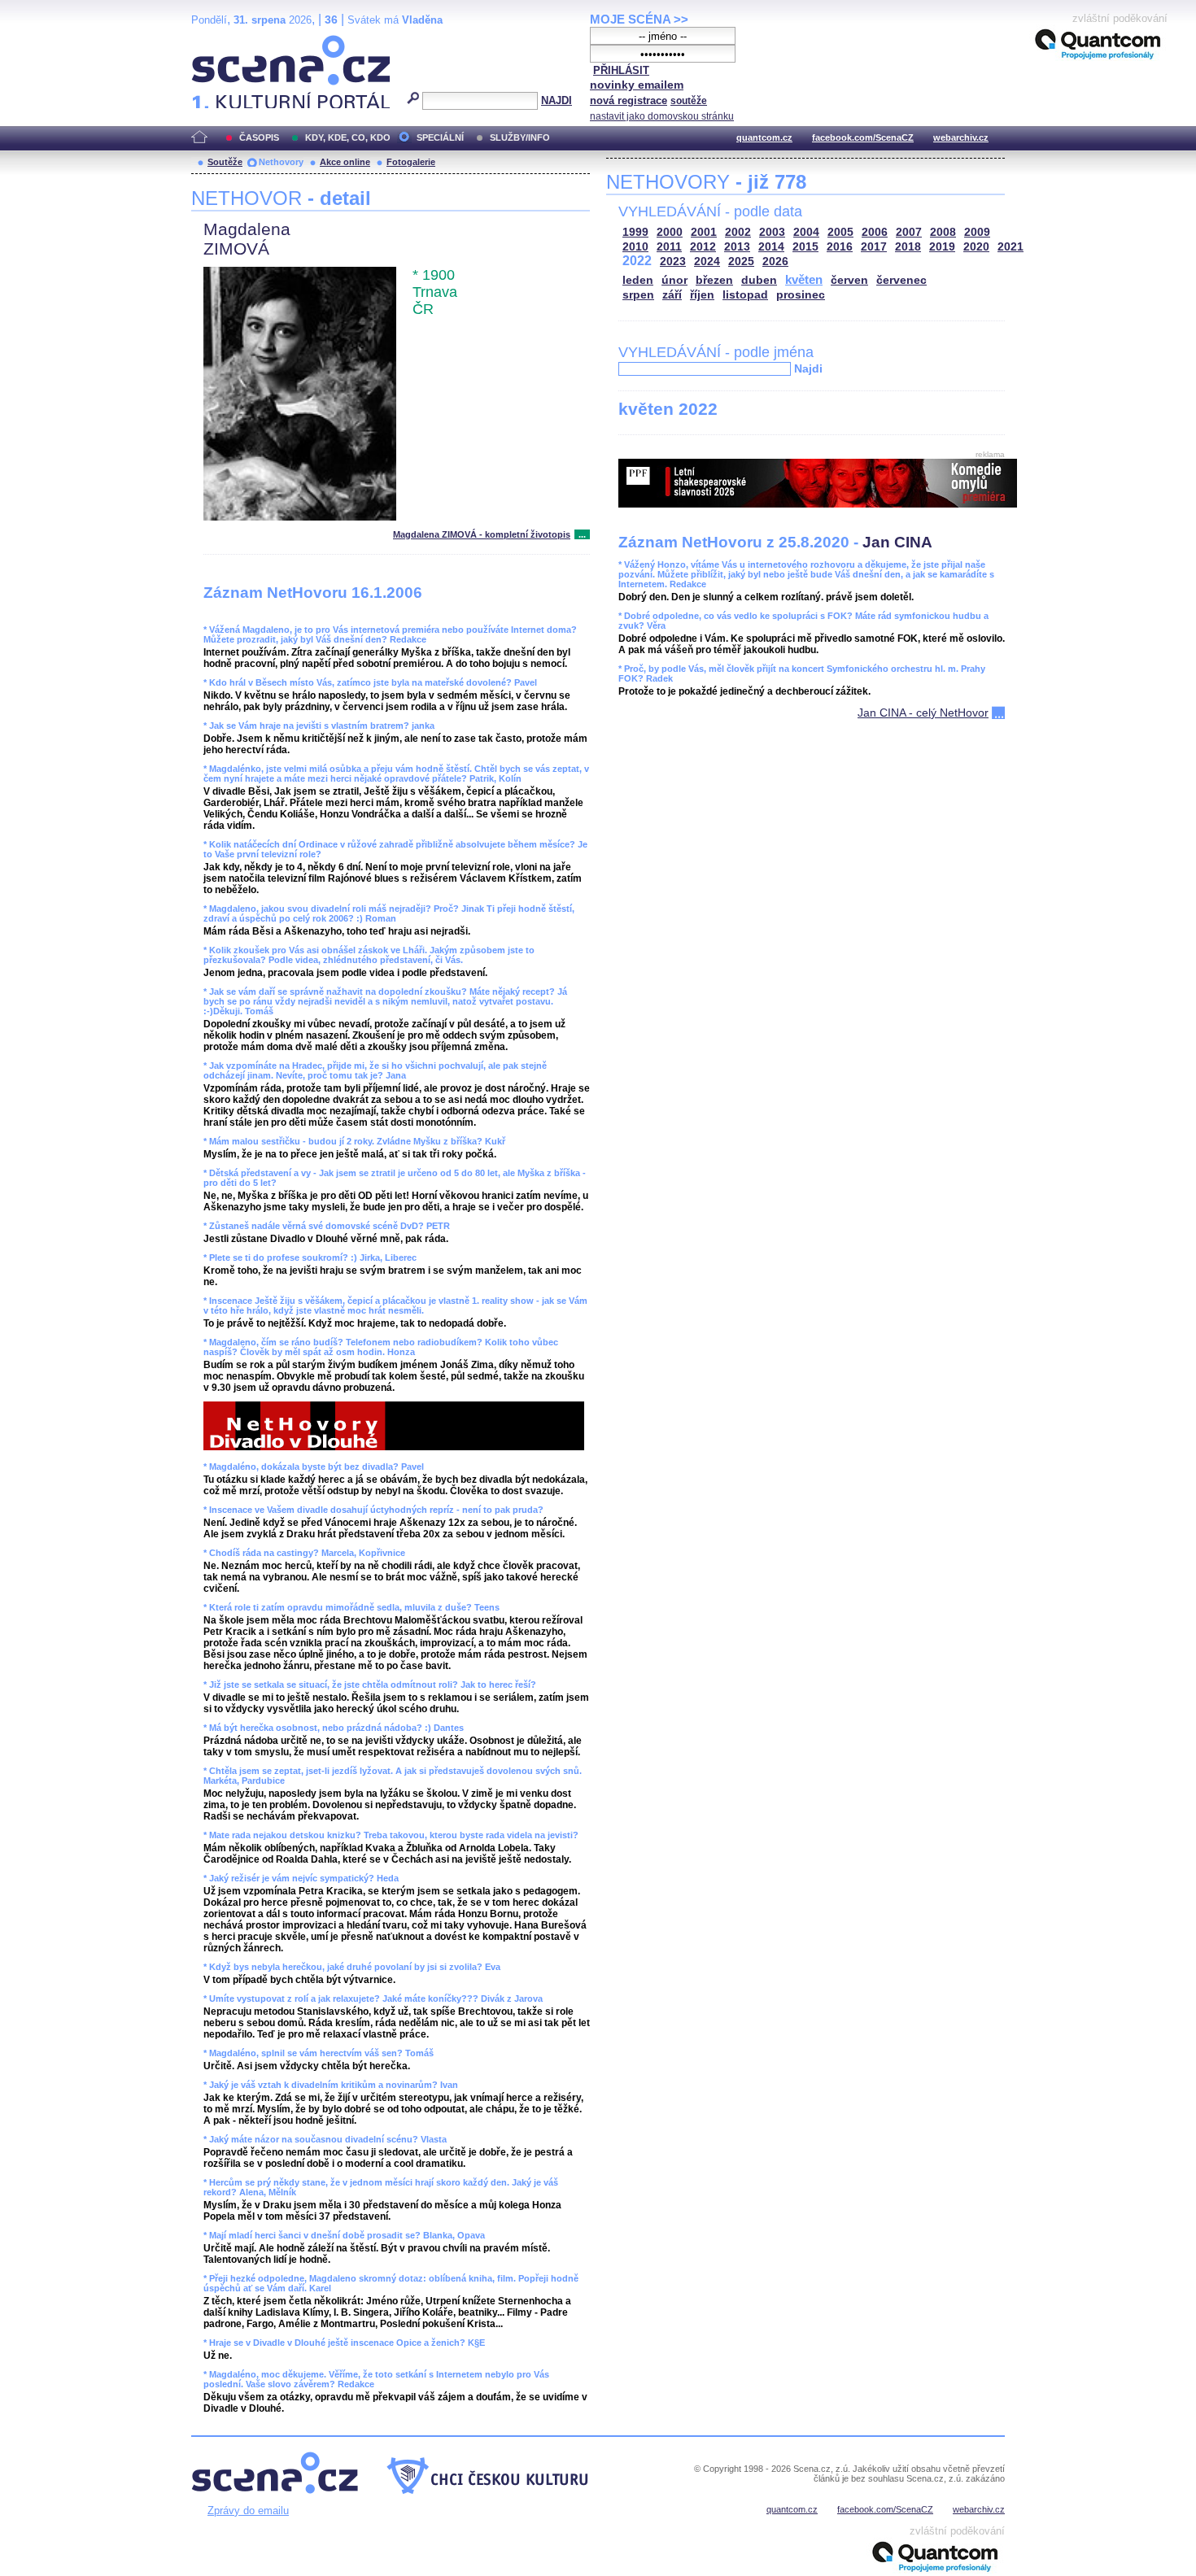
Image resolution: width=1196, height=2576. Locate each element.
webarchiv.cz (961, 137)
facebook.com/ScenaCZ (863, 137)
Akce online (345, 162)
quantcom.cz (764, 137)
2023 (673, 262)
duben (759, 280)
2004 (806, 232)
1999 (635, 232)
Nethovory (281, 162)
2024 (707, 262)
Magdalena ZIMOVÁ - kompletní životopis (482, 534)
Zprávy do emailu (248, 2511)
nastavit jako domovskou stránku (662, 116)
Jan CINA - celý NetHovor (923, 713)
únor (674, 280)
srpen (638, 295)
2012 (703, 247)
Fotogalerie (411, 162)
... (582, 534)
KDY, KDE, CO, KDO (348, 137)
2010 (635, 247)
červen (849, 280)
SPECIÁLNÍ (440, 137)
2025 (741, 262)
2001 (704, 232)
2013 (737, 247)
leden (638, 280)
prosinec (801, 295)
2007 (909, 232)
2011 (669, 247)
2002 (738, 232)
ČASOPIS (259, 137)
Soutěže (225, 162)
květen (804, 279)
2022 (637, 261)
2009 (977, 232)
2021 (1010, 247)
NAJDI (557, 100)
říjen (702, 295)
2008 (943, 232)
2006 (875, 232)
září (672, 295)
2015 (805, 247)
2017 (874, 247)
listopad (745, 295)
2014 (771, 247)
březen (714, 280)
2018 (908, 247)
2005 (840, 232)
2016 (840, 247)
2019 (942, 247)
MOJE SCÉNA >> (639, 19)
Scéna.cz (219, 42)
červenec (901, 280)
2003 (772, 232)
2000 (670, 232)
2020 (976, 247)
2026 (775, 262)
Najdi (808, 368)
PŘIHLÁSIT (621, 70)
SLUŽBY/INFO (520, 137)
